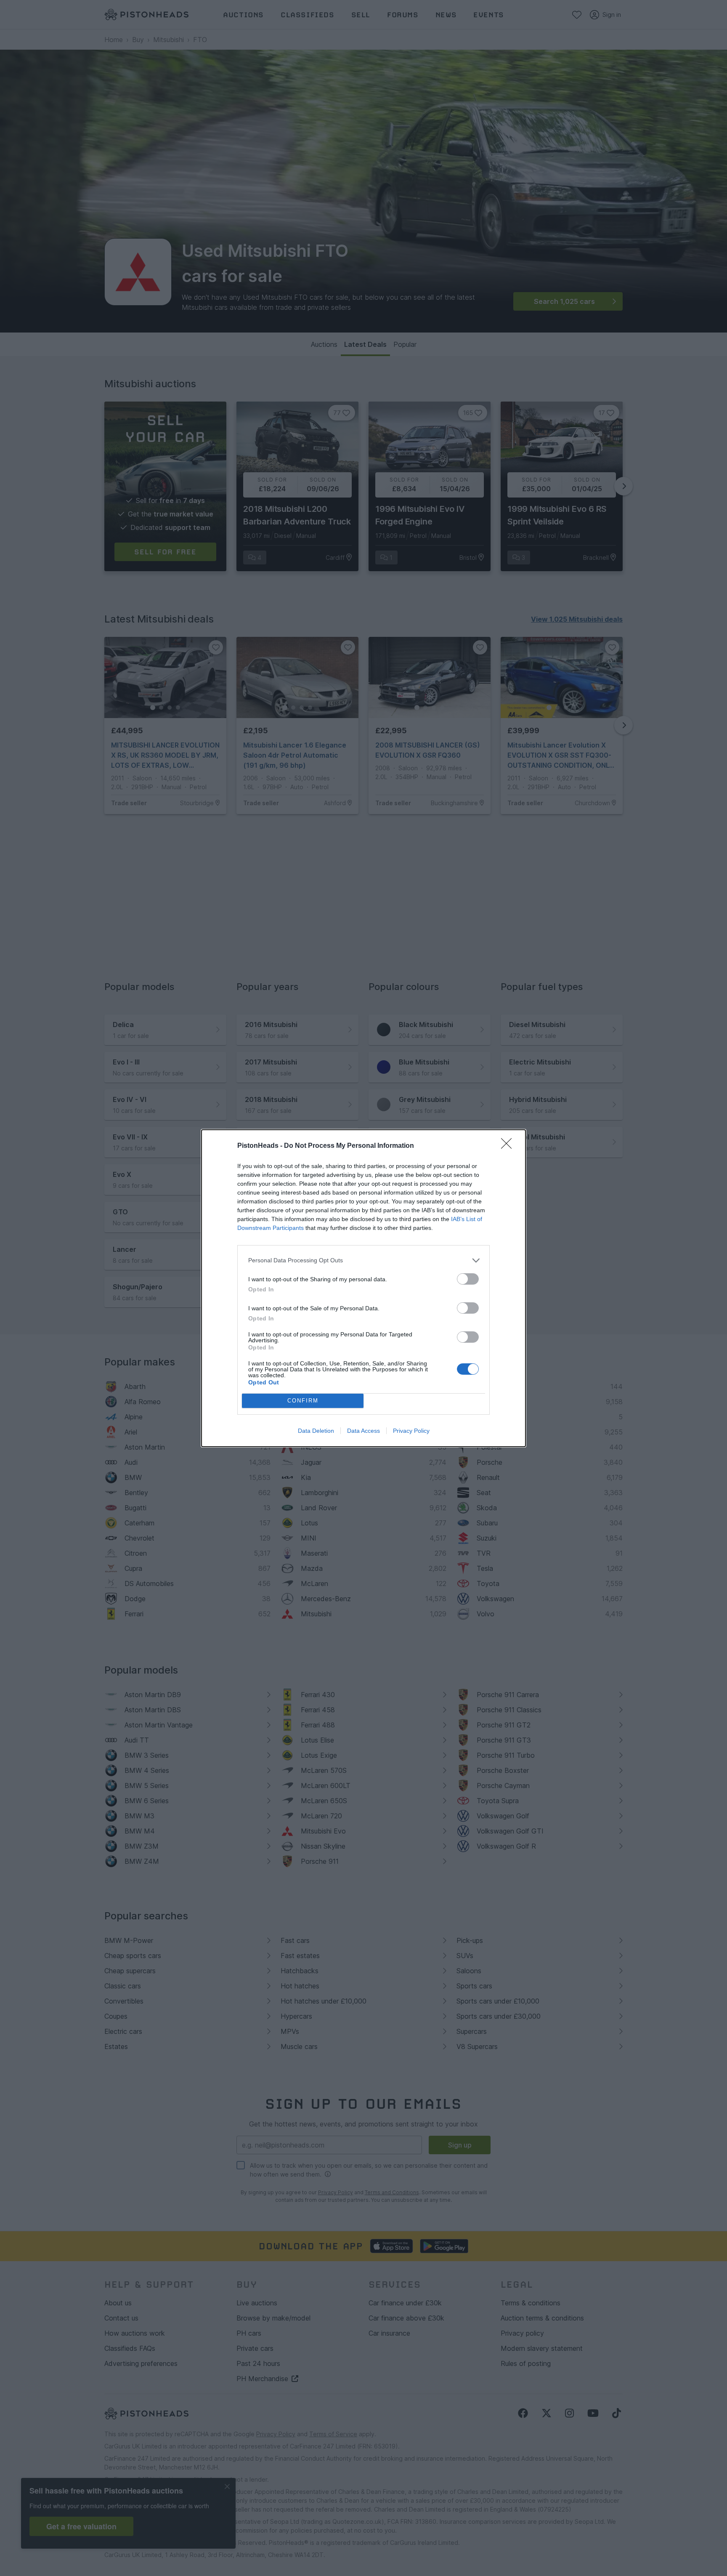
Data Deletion (316, 1431)
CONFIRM (303, 1401)
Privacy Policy (411, 1431)
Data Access (363, 1431)
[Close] (509, 1146)
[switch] (468, 1279)
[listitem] (363, 1260)
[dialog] (363, 1288)
